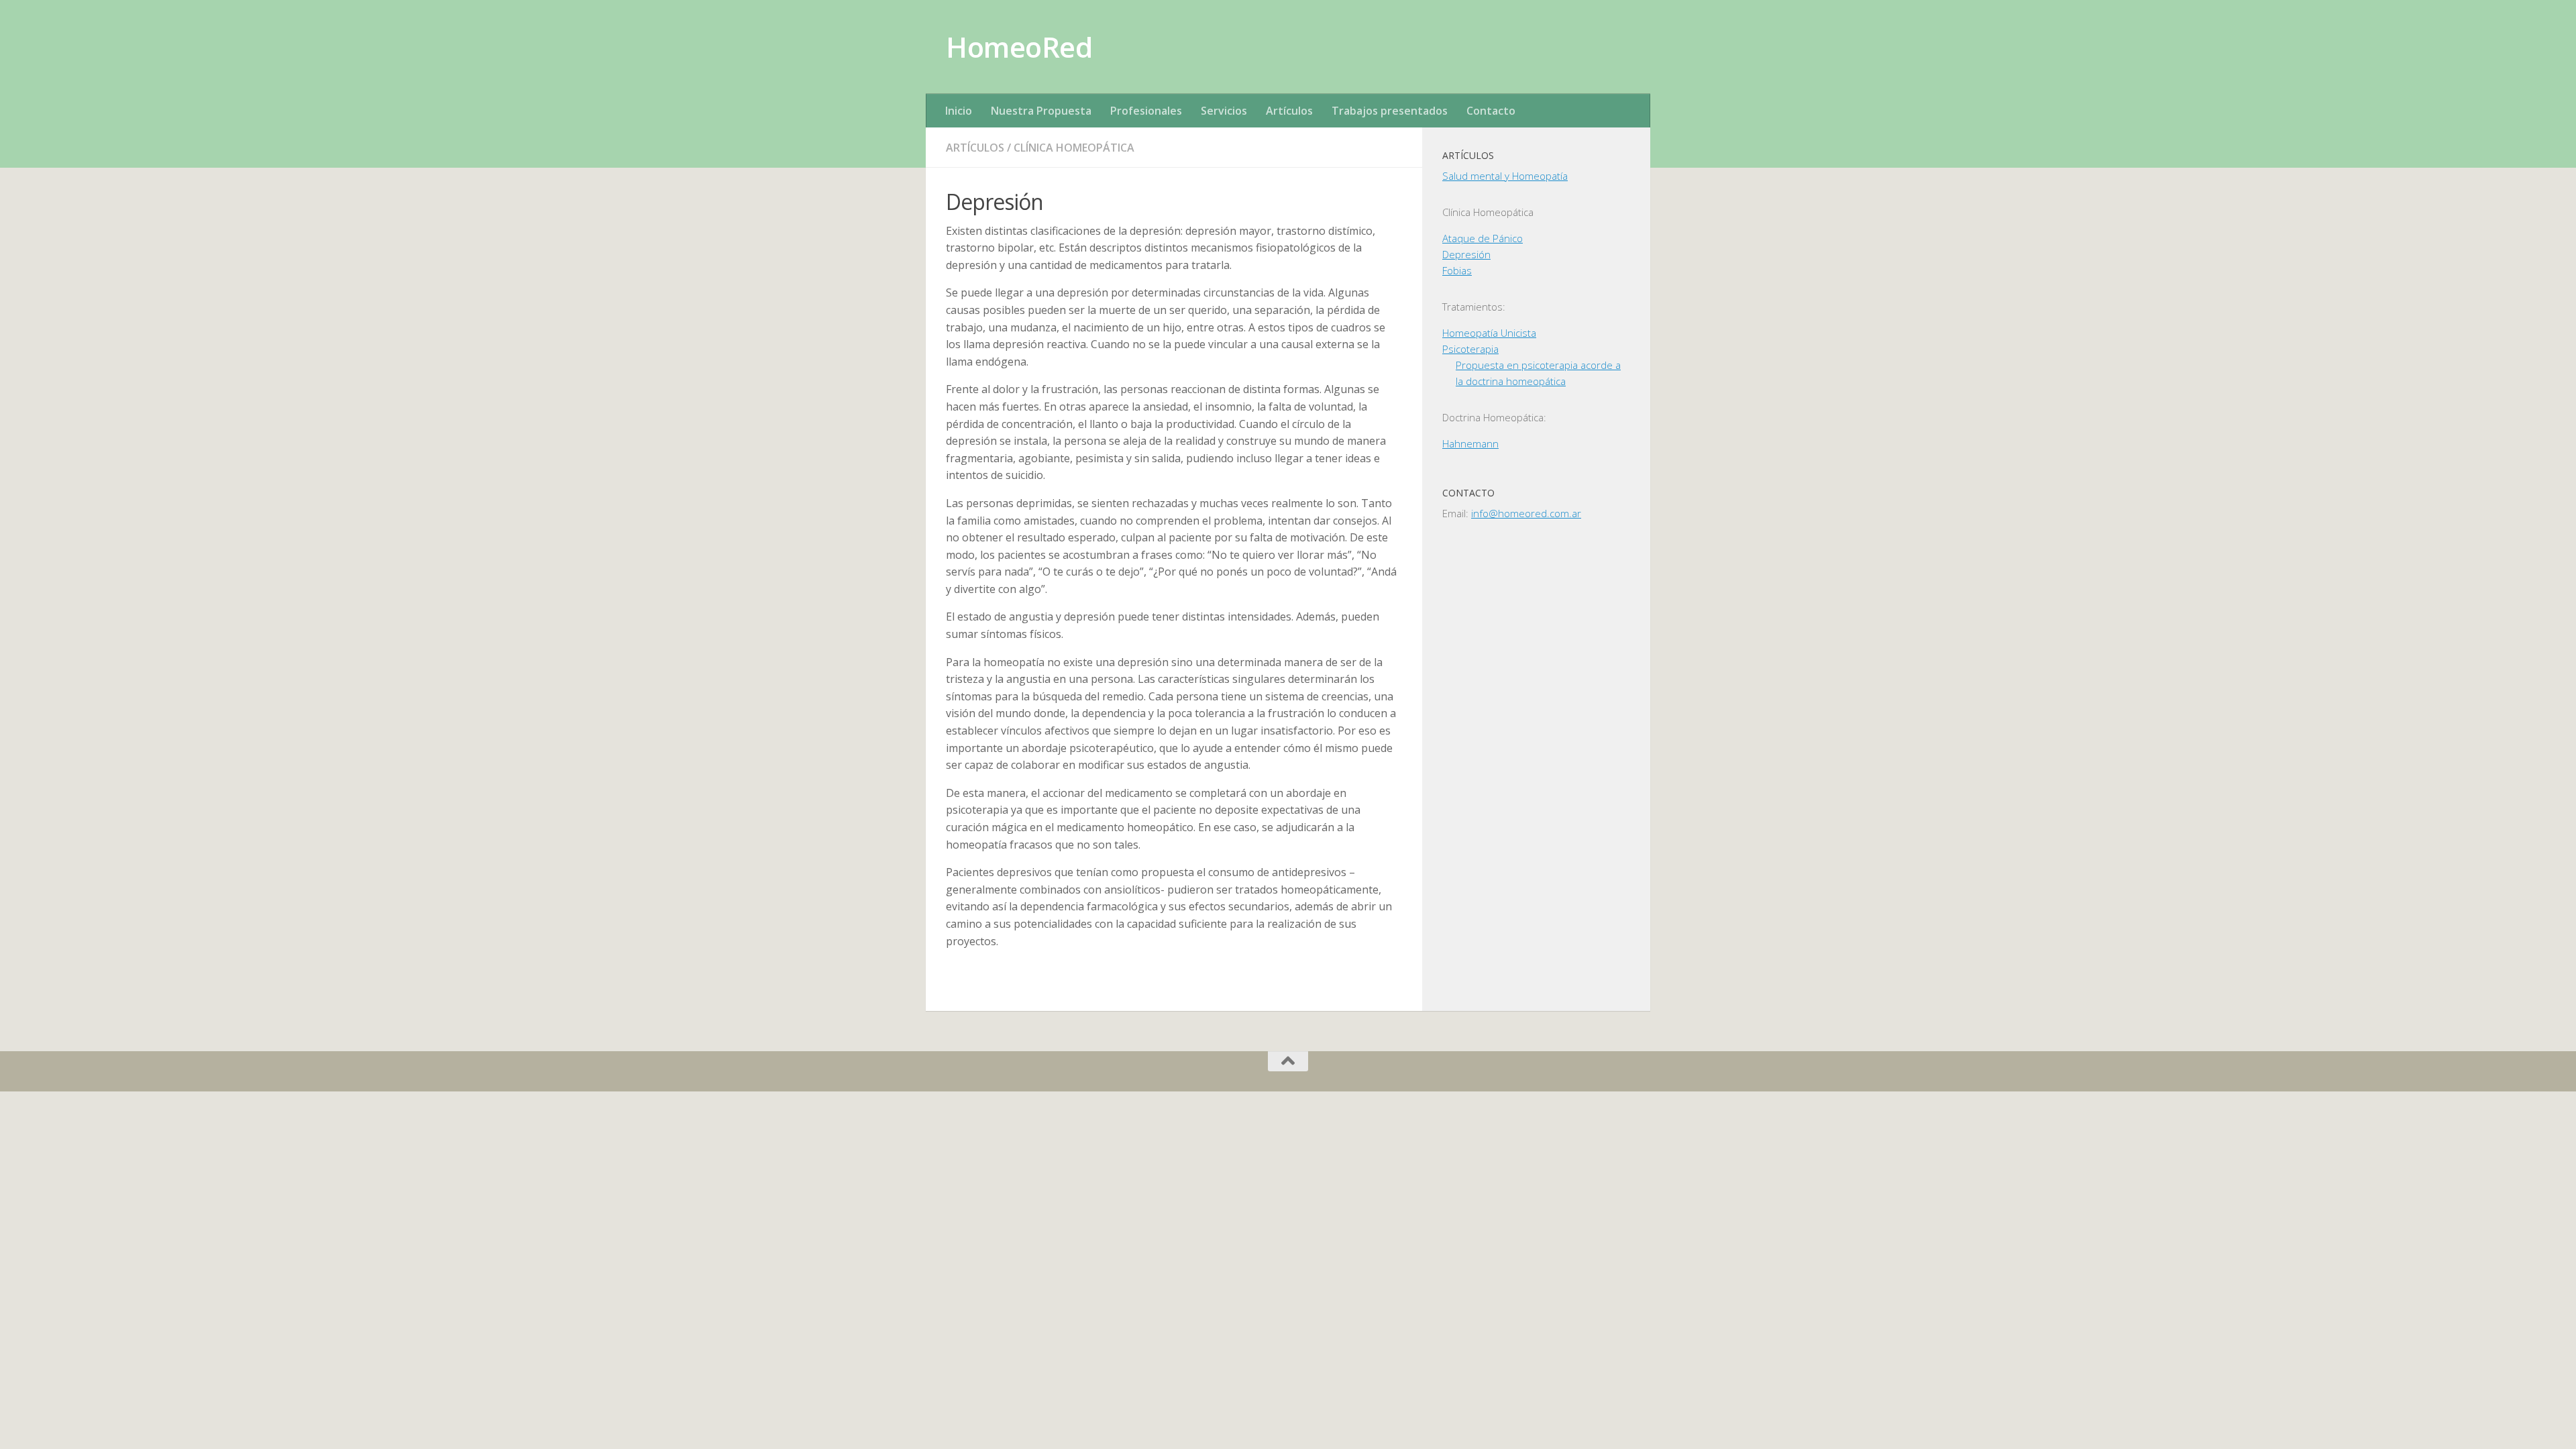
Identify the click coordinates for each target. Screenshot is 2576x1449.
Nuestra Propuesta (1041, 111)
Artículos (1289, 111)
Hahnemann (1470, 443)
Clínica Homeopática (1074, 148)
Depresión (1466, 254)
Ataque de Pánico (1483, 238)
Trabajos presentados (1390, 111)
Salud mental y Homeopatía (1505, 176)
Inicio (959, 111)
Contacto (1491, 111)
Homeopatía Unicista (1489, 333)
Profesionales (1146, 111)
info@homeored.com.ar (1526, 513)
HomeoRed (1019, 47)
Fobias (1457, 270)
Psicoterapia (1470, 349)
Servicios (1224, 111)
